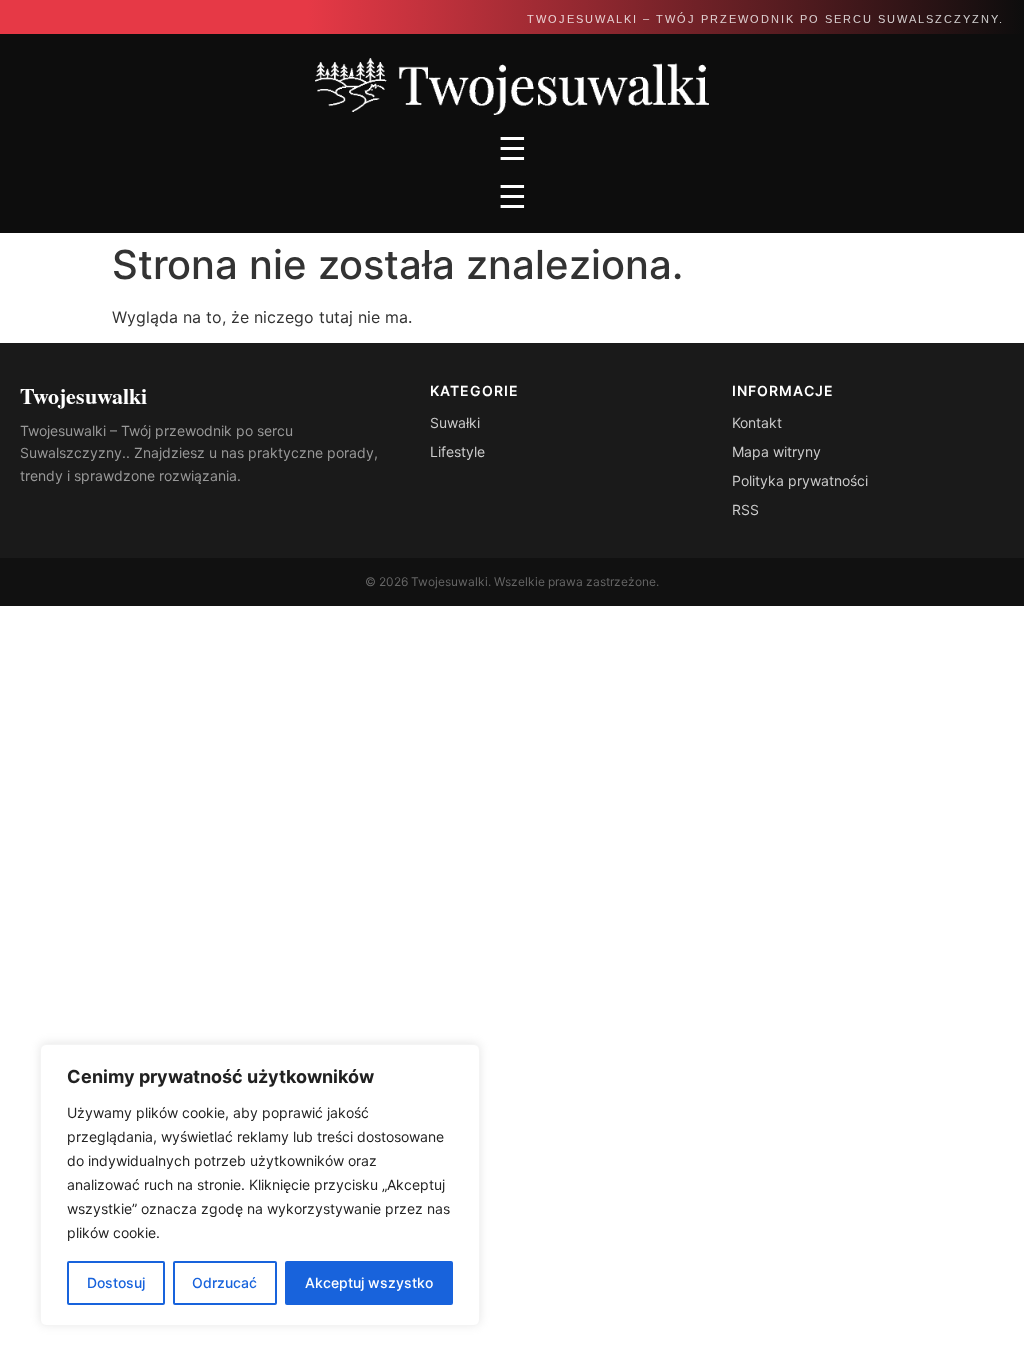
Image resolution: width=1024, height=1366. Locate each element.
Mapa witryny (776, 451)
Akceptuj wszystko (369, 1282)
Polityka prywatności (800, 480)
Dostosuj (116, 1282)
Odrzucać (224, 1282)
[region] (260, 1185)
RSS (745, 509)
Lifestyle (457, 451)
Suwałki (455, 422)
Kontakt (757, 422)
